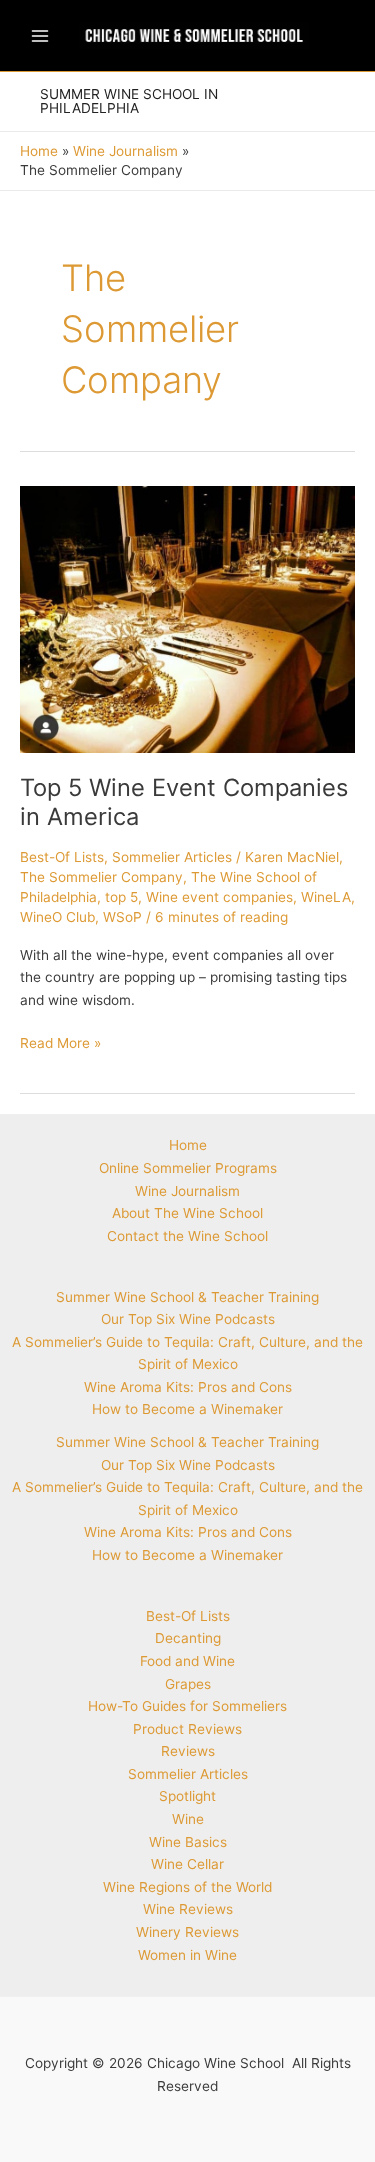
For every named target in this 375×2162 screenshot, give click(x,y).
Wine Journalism (187, 1191)
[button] (177, 101)
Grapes (188, 1684)
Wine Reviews (188, 1909)
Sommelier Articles (172, 857)
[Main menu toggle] (39, 35)
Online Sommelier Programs (188, 1168)
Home (188, 1145)
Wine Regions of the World (187, 1887)
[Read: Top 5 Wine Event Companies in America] (187, 618)
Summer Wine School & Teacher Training (187, 1297)
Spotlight (187, 1796)
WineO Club (57, 917)
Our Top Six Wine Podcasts (188, 1319)
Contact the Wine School (187, 1236)
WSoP (122, 917)
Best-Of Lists (62, 857)
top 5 (121, 897)
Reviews (188, 1751)
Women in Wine (187, 1955)
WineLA (326, 897)
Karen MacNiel (292, 857)
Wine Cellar (187, 1864)
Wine (188, 1819)
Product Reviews (187, 1729)
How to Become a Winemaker (187, 1409)
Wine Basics (188, 1842)
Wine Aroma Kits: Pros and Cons (188, 1387)
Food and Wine (187, 1661)
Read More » (60, 1044)
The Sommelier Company (101, 877)
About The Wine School (187, 1213)
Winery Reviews (187, 1932)
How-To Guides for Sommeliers (187, 1706)
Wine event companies (219, 897)
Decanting (188, 1638)
